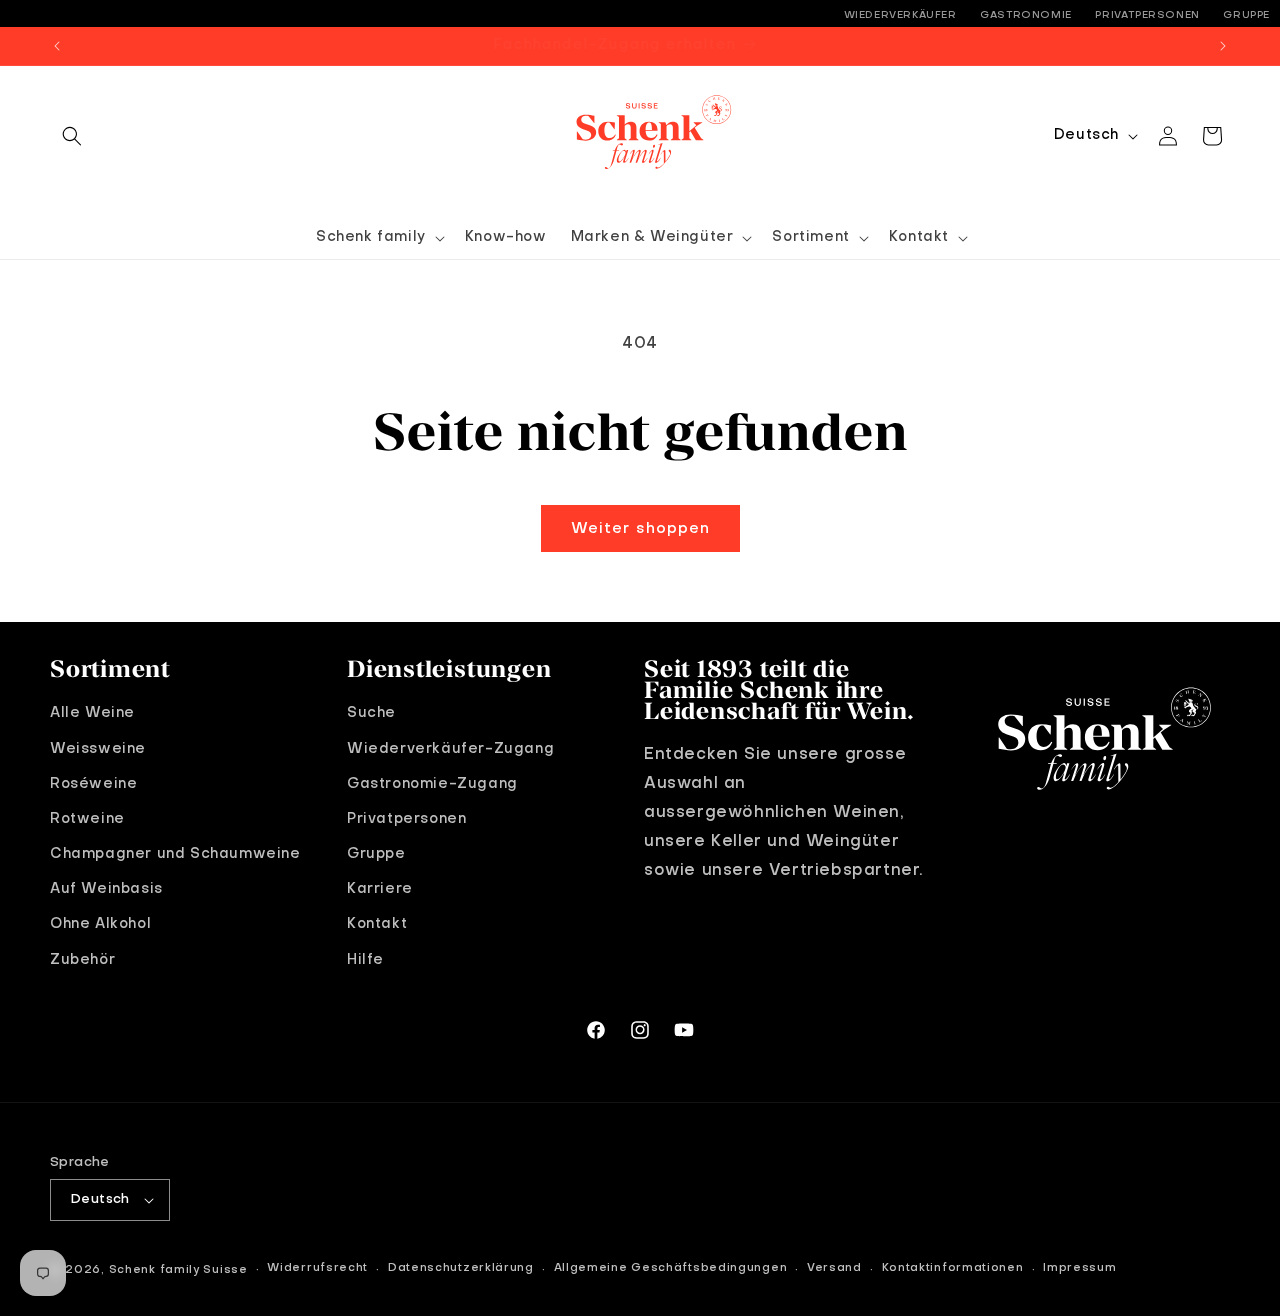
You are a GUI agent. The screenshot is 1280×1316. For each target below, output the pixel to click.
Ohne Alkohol (100, 924)
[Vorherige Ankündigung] (57, 46)
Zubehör (82, 960)
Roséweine (93, 784)
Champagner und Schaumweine (175, 854)
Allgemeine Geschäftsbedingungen (671, 1268)
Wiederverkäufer (900, 15)
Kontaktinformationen (953, 1268)
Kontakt (377, 924)
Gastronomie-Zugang (432, 784)
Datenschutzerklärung (461, 1268)
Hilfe (365, 960)
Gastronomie (1026, 15)
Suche (371, 713)
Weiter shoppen (640, 529)
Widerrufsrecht (317, 1268)
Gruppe (1246, 15)
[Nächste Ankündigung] (1223, 46)
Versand (834, 1268)
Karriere (380, 889)
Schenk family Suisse (178, 1270)
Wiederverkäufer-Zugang (450, 749)
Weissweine (98, 749)
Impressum (1079, 1268)
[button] (72, 136)
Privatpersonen (1147, 15)
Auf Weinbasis (106, 889)
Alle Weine (92, 713)
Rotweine (87, 819)
